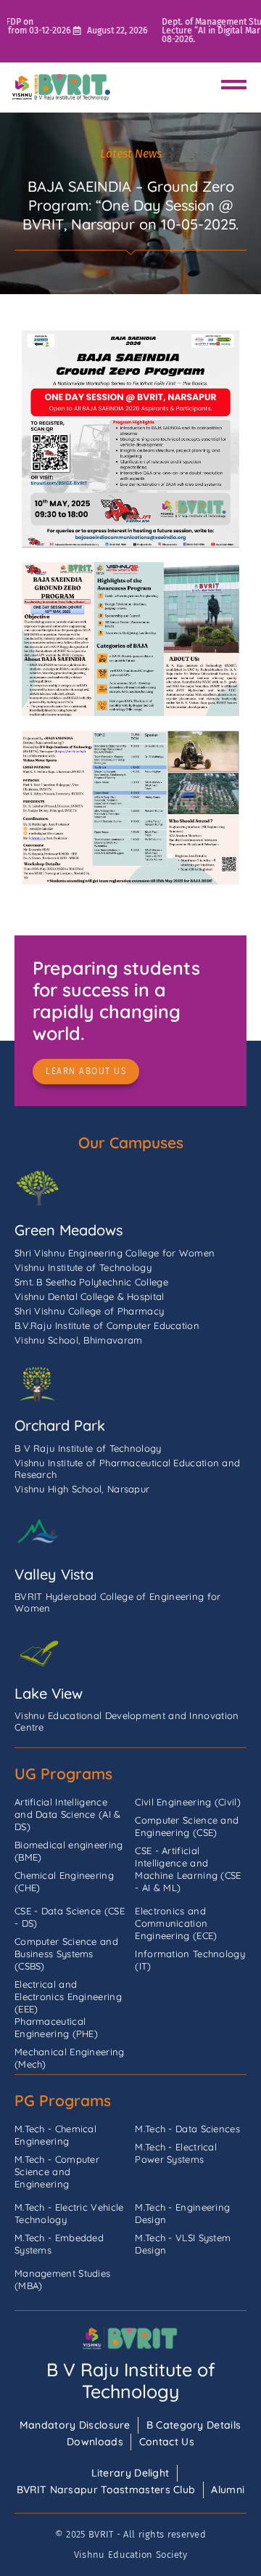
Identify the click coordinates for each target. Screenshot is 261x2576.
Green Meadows (69, 1230)
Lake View (49, 1693)
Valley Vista (54, 1574)
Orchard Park (60, 1425)
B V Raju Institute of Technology (131, 2380)
